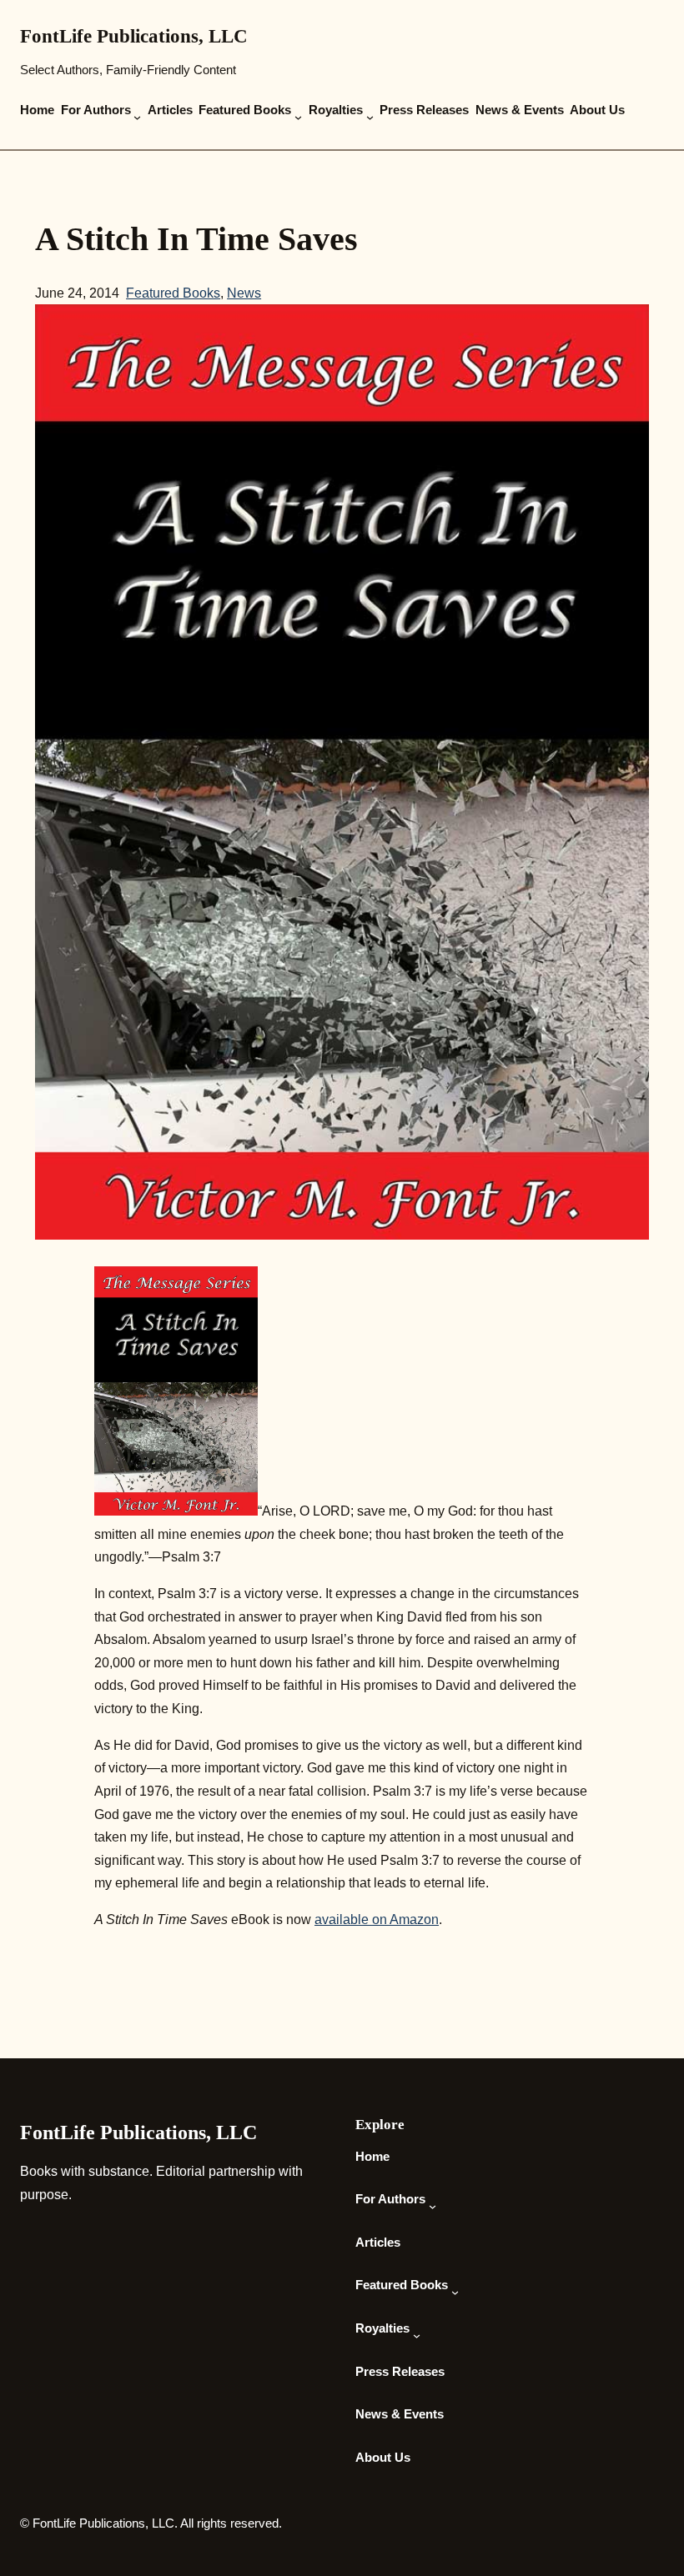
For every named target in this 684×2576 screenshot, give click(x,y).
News (244, 293)
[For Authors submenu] (137, 118)
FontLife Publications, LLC (134, 36)
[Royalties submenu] (370, 118)
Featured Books (173, 293)
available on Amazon (377, 1919)
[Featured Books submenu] (298, 118)
